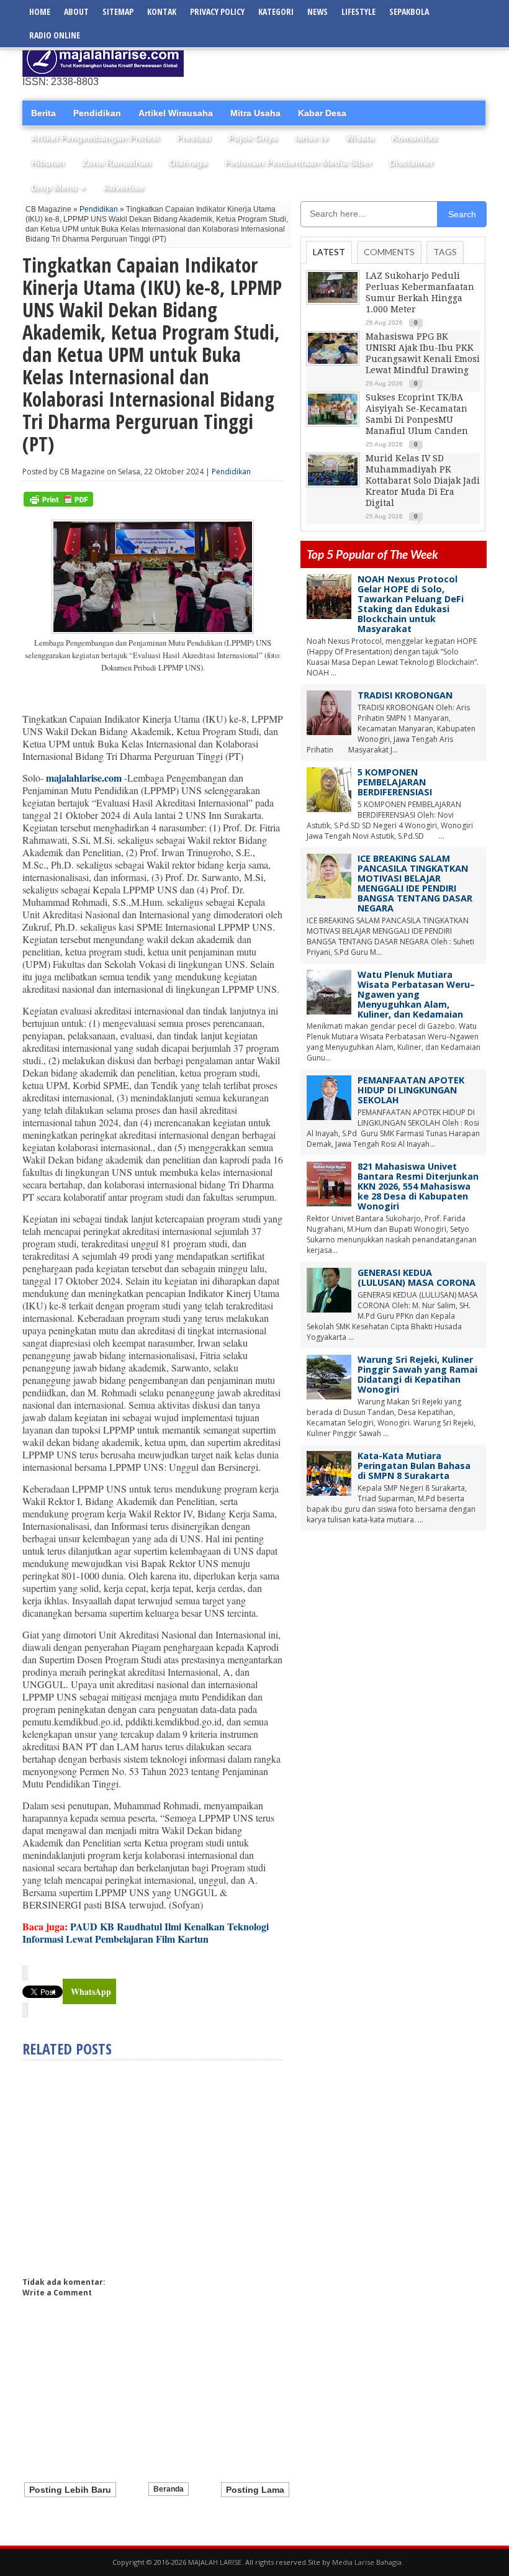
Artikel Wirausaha (176, 113)
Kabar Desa (322, 113)
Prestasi (194, 138)
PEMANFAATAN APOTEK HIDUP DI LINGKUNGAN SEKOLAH (411, 1090)
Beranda (169, 2489)
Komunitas (415, 138)
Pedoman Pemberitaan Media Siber (298, 163)
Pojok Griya (253, 138)
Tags (445, 252)
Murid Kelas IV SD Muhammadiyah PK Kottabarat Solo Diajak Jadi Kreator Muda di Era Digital (423, 481)
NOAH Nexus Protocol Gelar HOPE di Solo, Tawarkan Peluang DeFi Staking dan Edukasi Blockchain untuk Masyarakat (411, 604)
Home (40, 11)
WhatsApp (91, 1991)
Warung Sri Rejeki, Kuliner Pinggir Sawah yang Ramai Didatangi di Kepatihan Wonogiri (417, 1374)
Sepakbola (409, 11)
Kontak (162, 11)
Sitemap (118, 11)
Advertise (124, 188)
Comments (389, 252)
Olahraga (188, 163)
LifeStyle (358, 11)
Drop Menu (59, 188)
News (318, 11)
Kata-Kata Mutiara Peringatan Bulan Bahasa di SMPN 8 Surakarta (414, 1466)
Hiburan (48, 163)
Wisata (360, 138)
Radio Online (55, 35)
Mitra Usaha (255, 113)
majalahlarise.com (84, 778)
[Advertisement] (341, 59)
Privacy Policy (217, 11)
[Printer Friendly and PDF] (58, 504)
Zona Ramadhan (117, 163)
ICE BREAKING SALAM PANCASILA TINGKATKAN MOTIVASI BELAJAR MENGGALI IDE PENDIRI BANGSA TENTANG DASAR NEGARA (415, 883)
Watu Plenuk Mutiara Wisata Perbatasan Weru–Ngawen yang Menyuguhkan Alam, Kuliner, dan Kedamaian (416, 994)
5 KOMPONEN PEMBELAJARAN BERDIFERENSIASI (395, 782)
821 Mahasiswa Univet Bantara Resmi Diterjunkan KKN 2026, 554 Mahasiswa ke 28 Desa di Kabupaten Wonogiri (418, 1186)
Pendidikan (97, 113)
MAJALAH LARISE (215, 2562)
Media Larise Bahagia (367, 2562)
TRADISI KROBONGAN (405, 695)
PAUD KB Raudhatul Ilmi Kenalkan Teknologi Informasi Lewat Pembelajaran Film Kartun (146, 1932)
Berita (43, 113)
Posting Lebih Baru (70, 2490)
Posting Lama (255, 2490)
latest (329, 252)
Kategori (276, 11)
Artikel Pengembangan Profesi (95, 138)
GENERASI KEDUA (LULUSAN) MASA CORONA (417, 1277)
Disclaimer (411, 163)
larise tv (312, 138)
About (76, 11)
